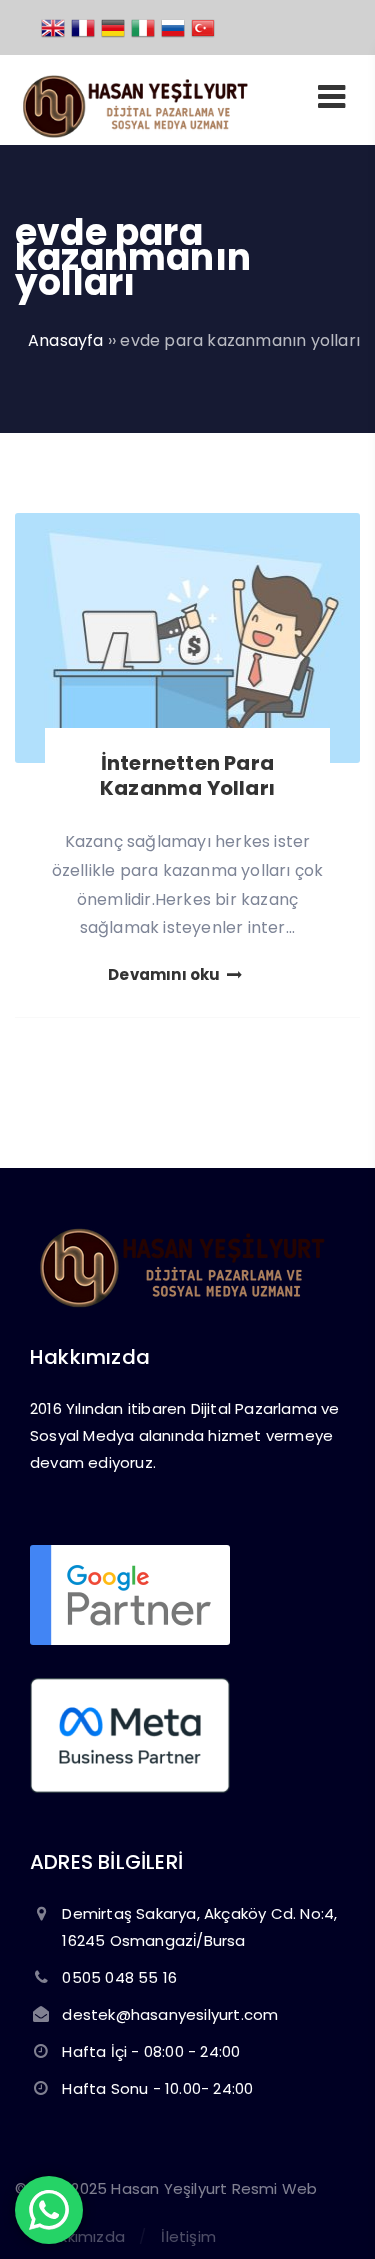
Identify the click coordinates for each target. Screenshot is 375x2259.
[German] (114, 26)
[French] (84, 26)
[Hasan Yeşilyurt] (133, 132)
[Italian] (144, 26)
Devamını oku (166, 974)
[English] (54, 26)
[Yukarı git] (330, 2214)
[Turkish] (204, 26)
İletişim (188, 2236)
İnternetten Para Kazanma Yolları (187, 775)
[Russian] (174, 26)
